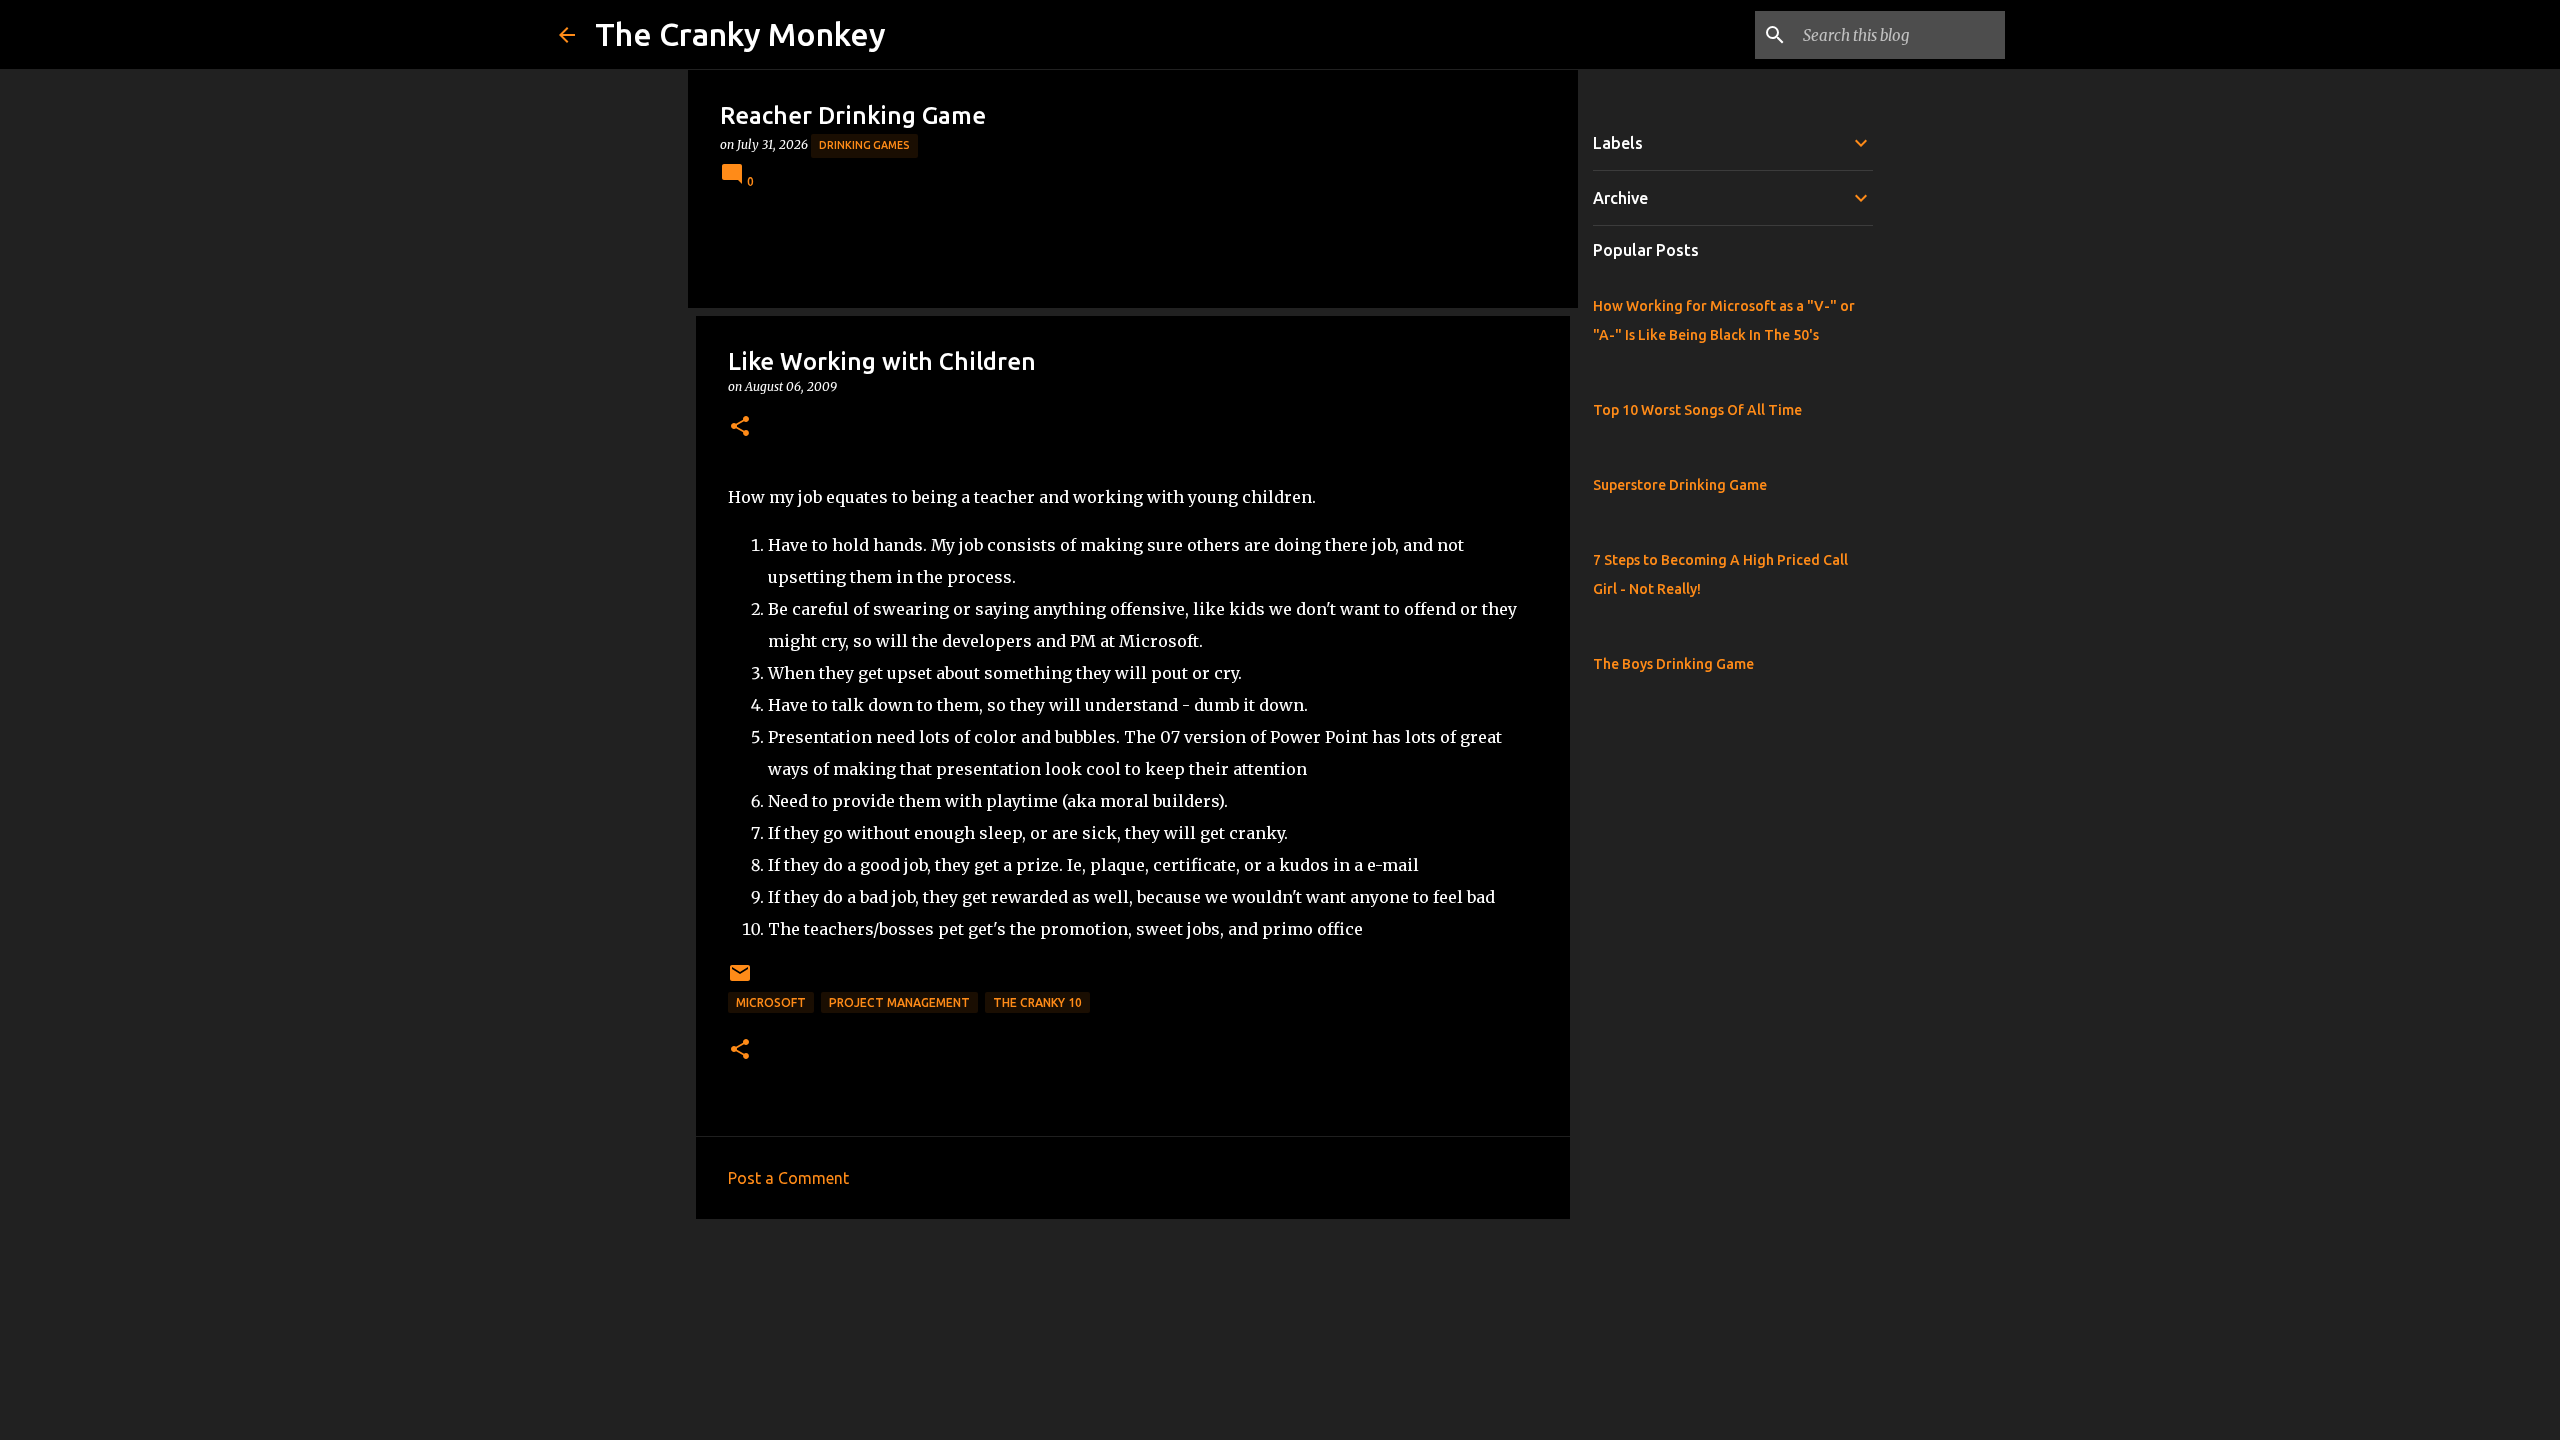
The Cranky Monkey (740, 34)
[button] (740, 427)
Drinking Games (864, 145)
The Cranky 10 (1037, 1002)
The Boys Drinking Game (1673, 664)
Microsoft (771, 1002)
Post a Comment (788, 1178)
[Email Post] (740, 980)
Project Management (899, 1002)
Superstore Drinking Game (1680, 485)
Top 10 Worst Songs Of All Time (1697, 410)
